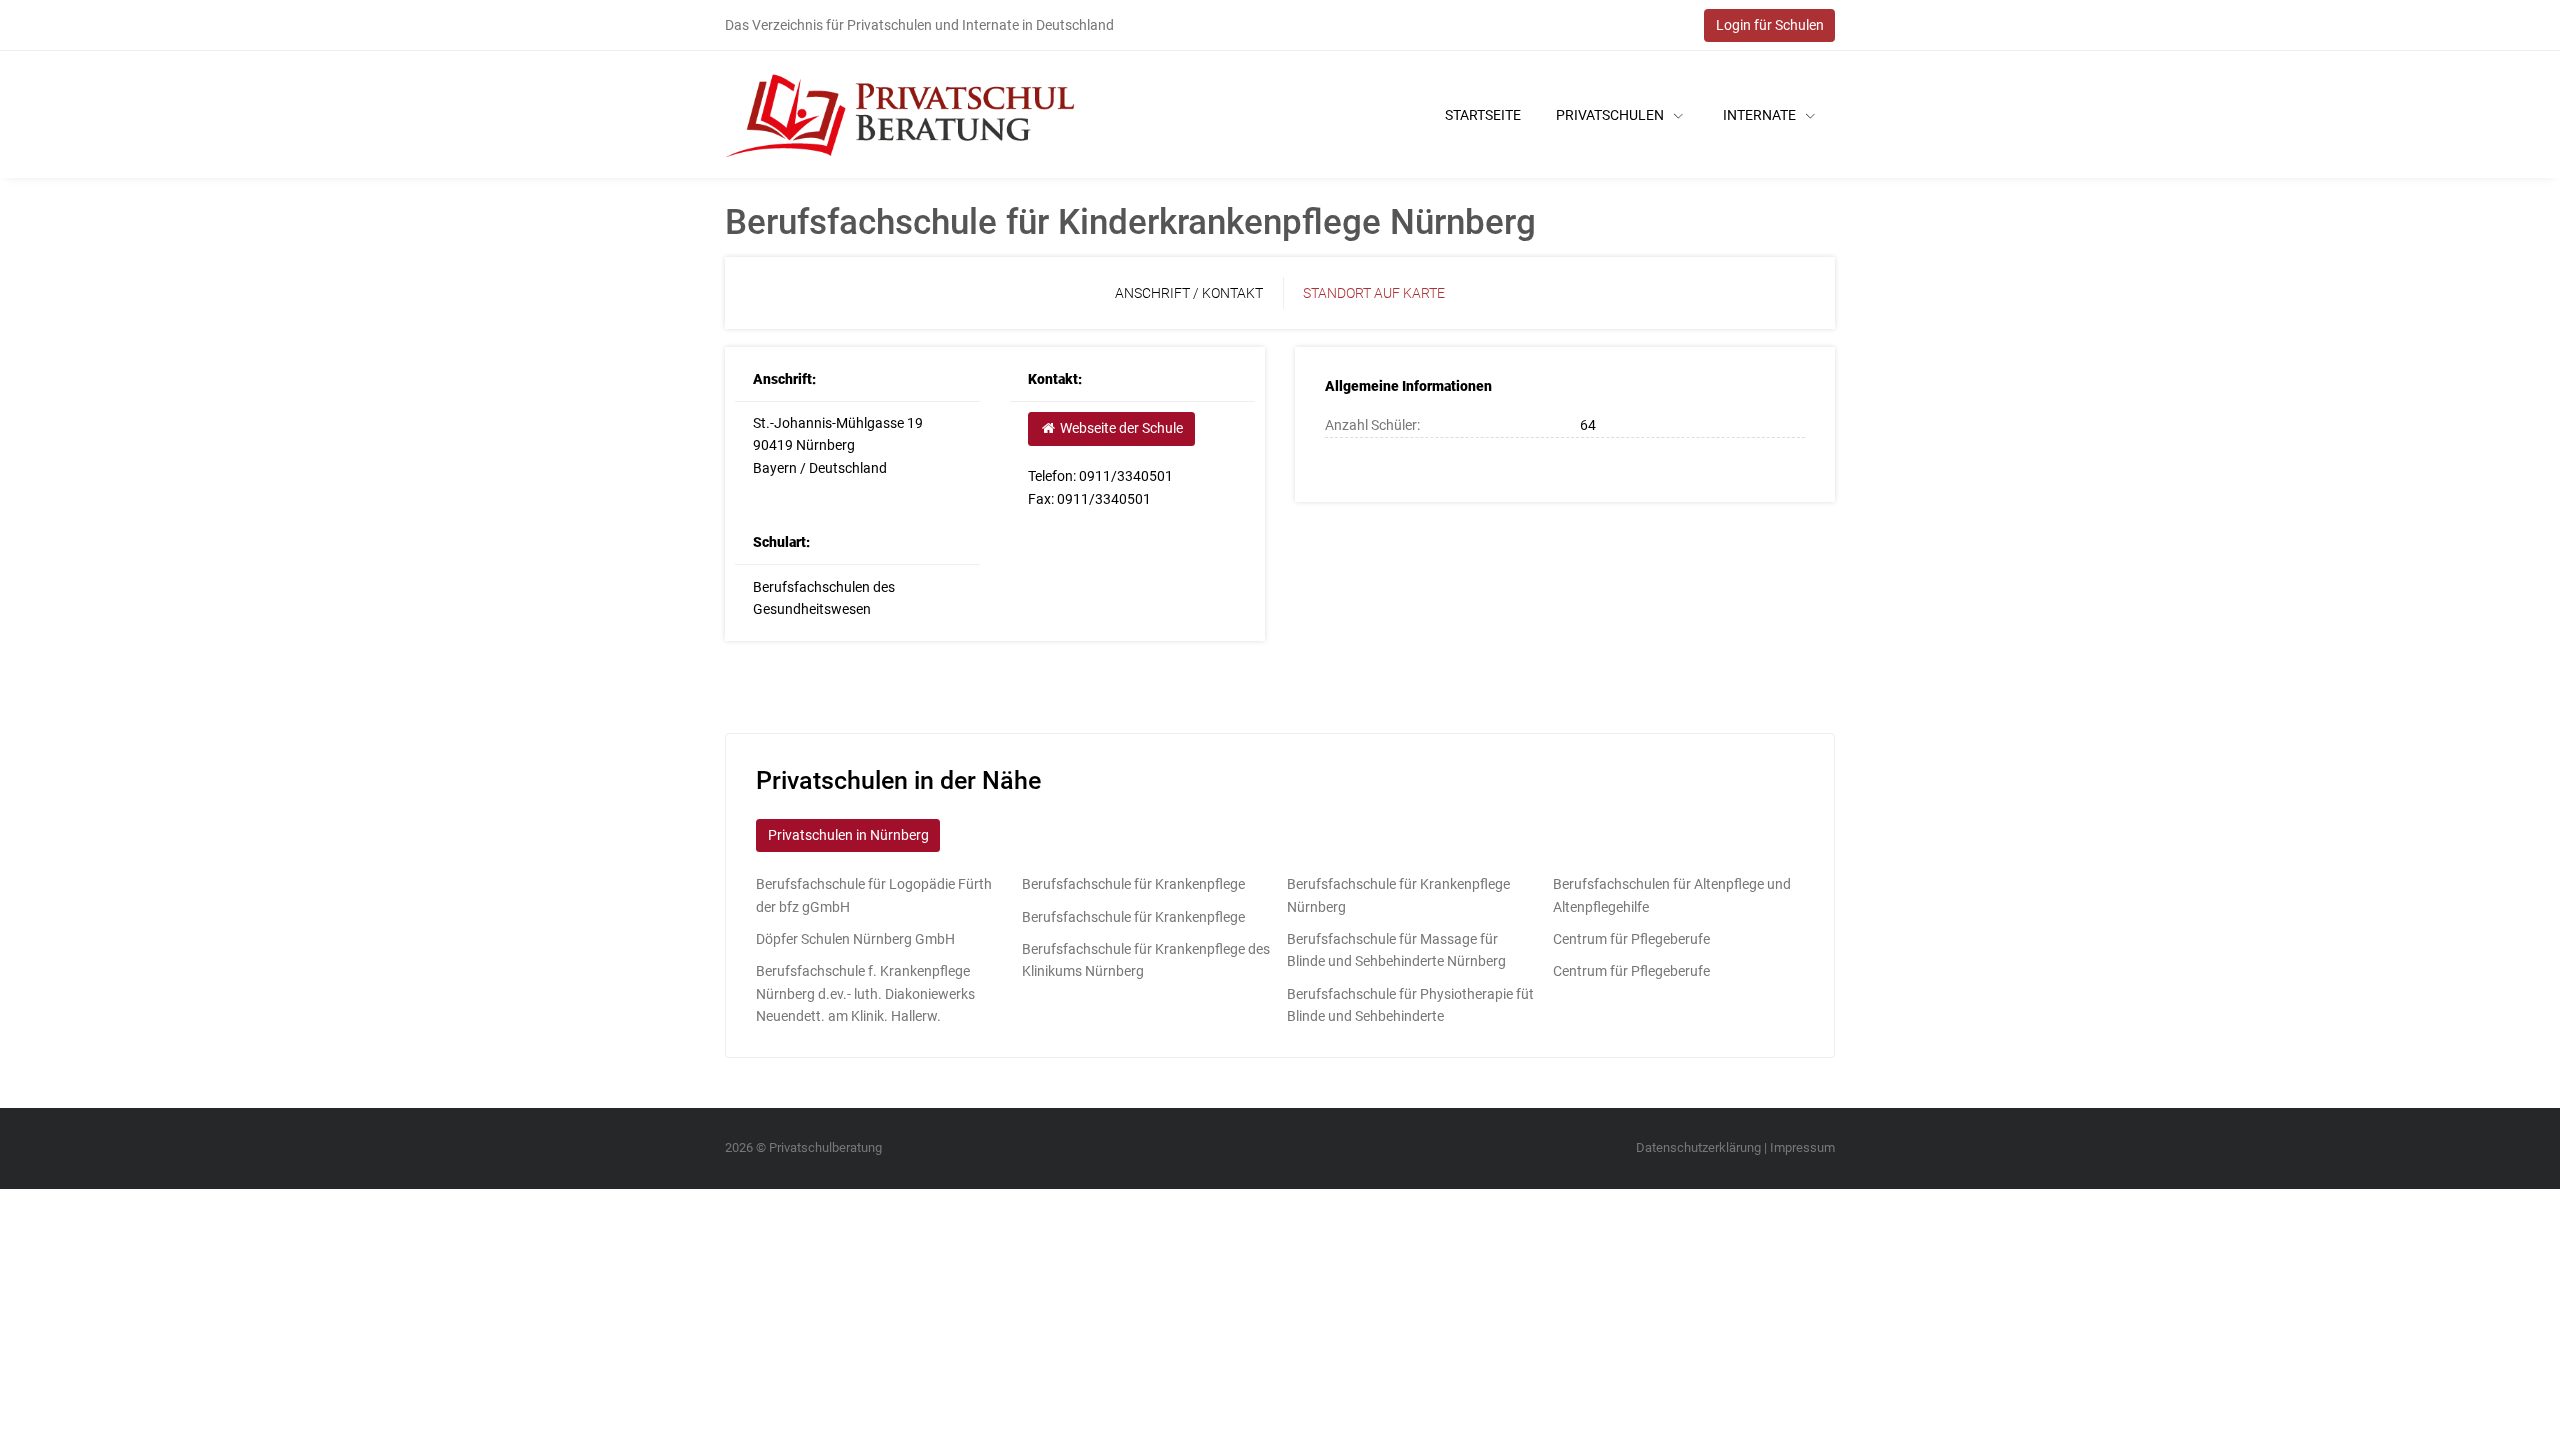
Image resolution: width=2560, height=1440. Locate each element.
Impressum (1802, 1147)
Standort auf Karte (1374, 293)
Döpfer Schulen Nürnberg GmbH (855, 939)
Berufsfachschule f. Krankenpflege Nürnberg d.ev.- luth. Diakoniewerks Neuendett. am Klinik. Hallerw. (865, 993)
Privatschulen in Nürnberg (848, 835)
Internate (1761, 115)
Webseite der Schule (1120, 428)
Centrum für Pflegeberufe (1631, 939)
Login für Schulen (1770, 25)
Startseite (1483, 115)
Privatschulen (1611, 115)
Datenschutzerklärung (1698, 1147)
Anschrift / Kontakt (1189, 293)
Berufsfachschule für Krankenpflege (1133, 884)
